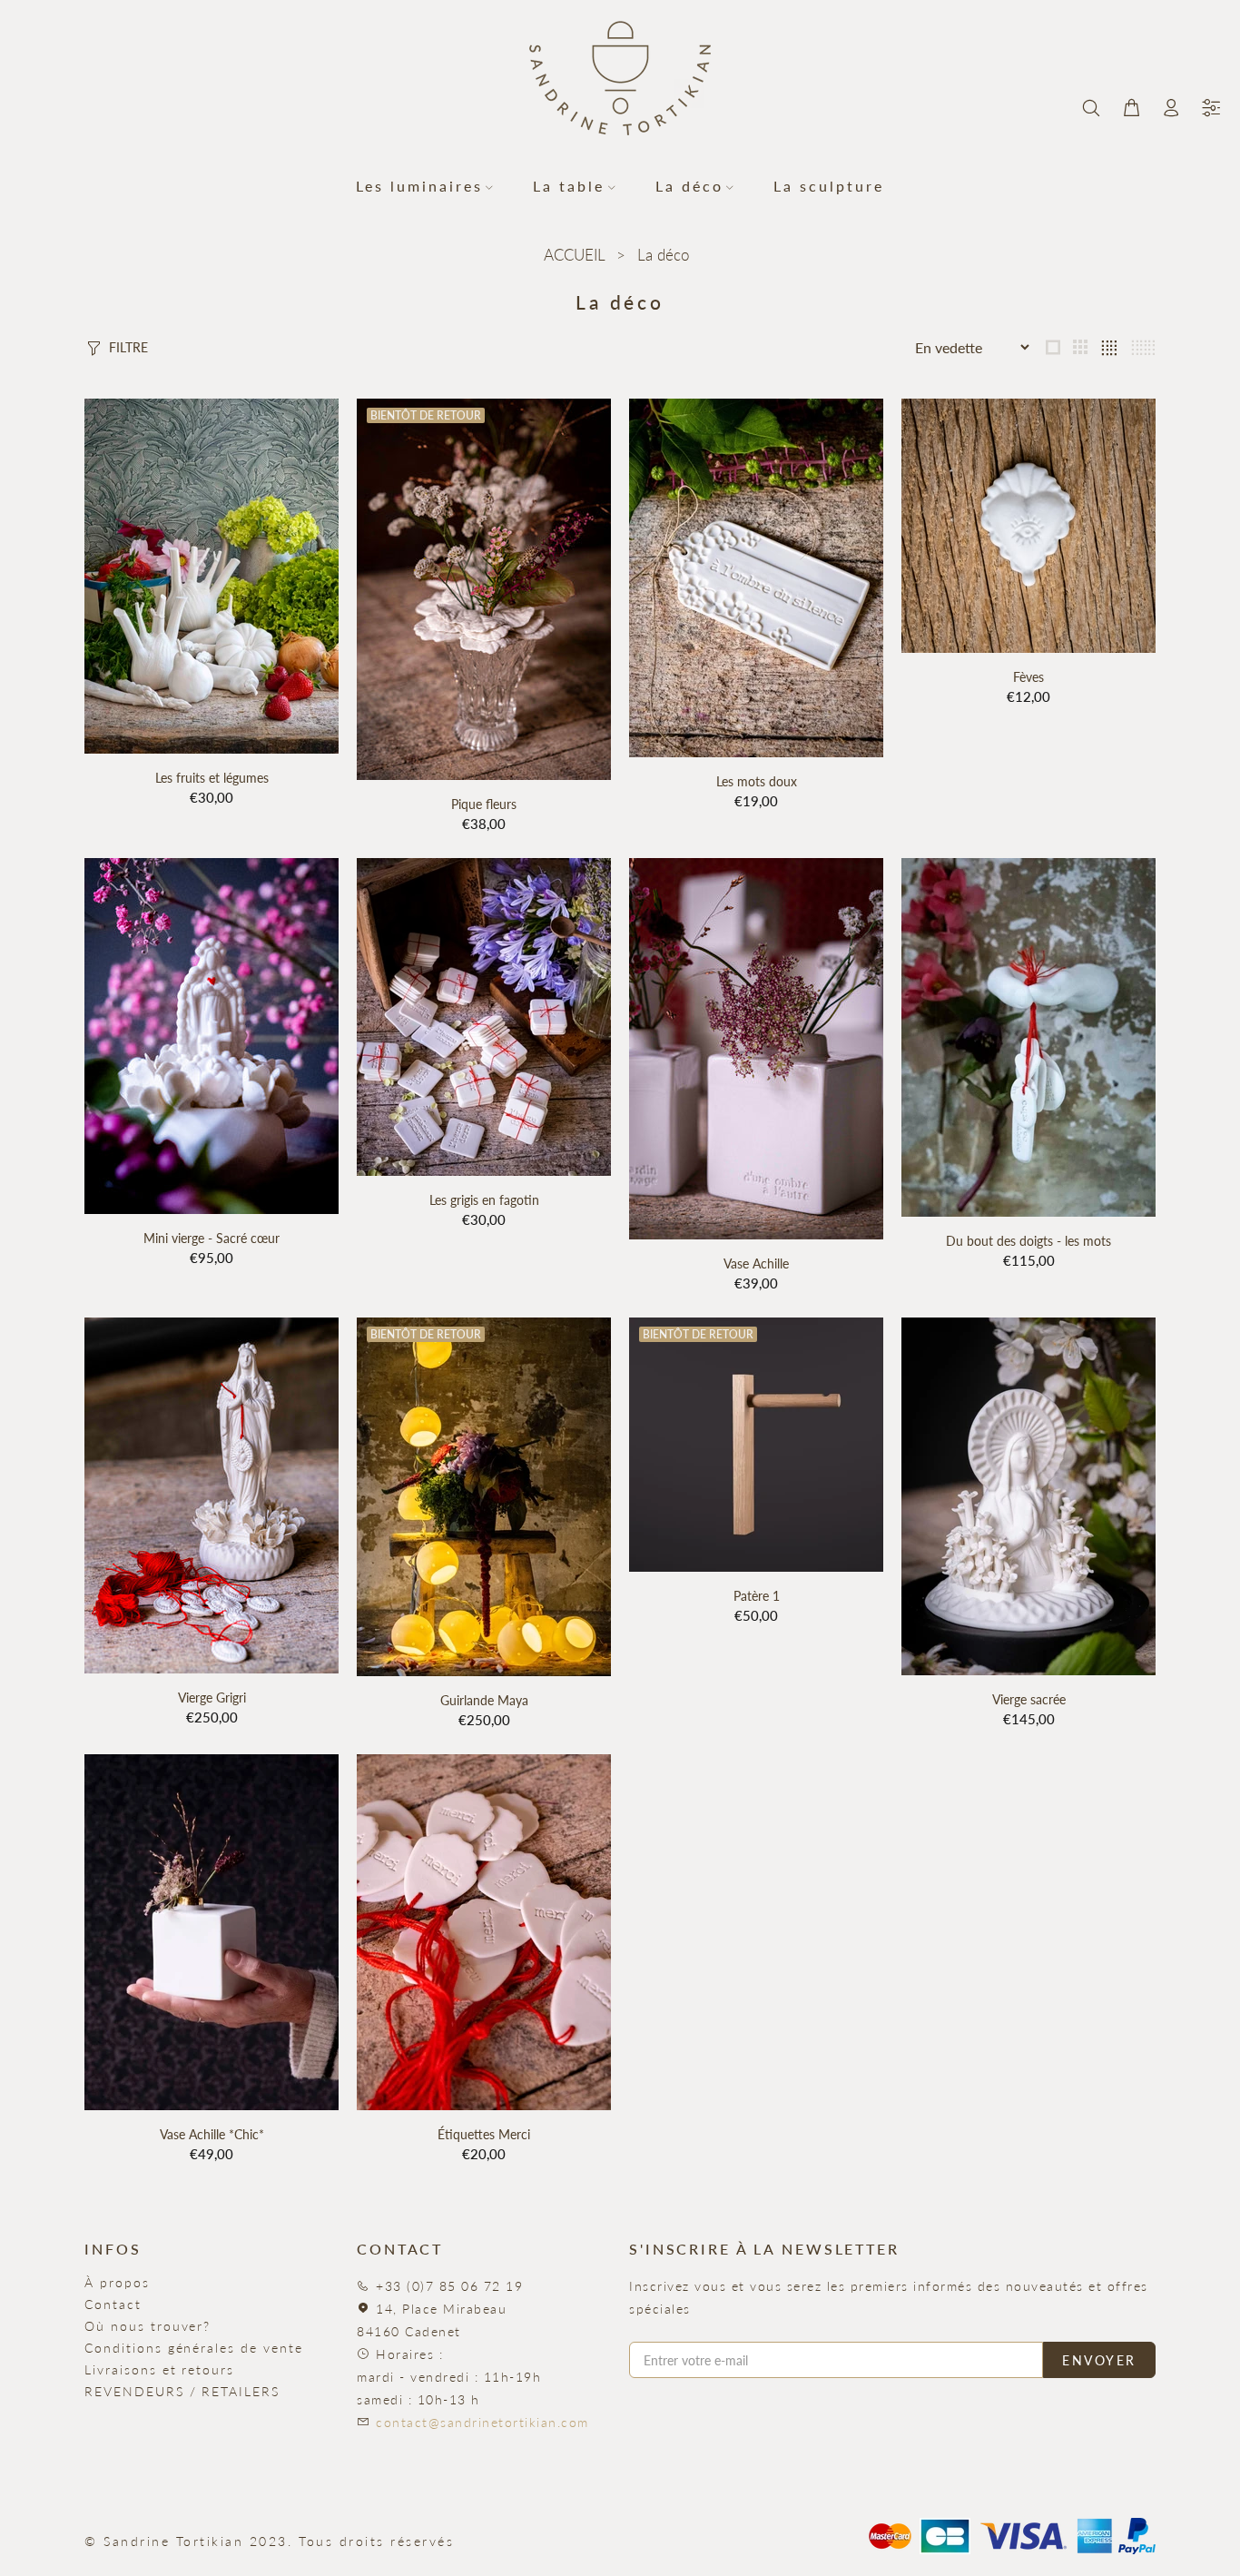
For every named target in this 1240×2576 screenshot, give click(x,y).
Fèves (1028, 677)
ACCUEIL (574, 255)
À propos (117, 2282)
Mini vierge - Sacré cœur (212, 1238)
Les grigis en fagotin (484, 1200)
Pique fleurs (484, 804)
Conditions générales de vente (194, 2348)
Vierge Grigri (212, 1698)
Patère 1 (757, 1596)
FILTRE (128, 347)
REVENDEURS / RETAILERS (182, 2391)
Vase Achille (756, 1263)
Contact (113, 2304)
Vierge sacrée (1029, 1699)
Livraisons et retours (159, 2369)
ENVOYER (1099, 2360)
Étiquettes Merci (484, 2134)
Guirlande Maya (484, 1700)
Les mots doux (757, 781)
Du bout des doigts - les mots (1028, 1241)
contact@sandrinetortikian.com (482, 2422)
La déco (663, 255)
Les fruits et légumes (212, 778)
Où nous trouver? (148, 2326)
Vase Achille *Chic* (212, 2134)
